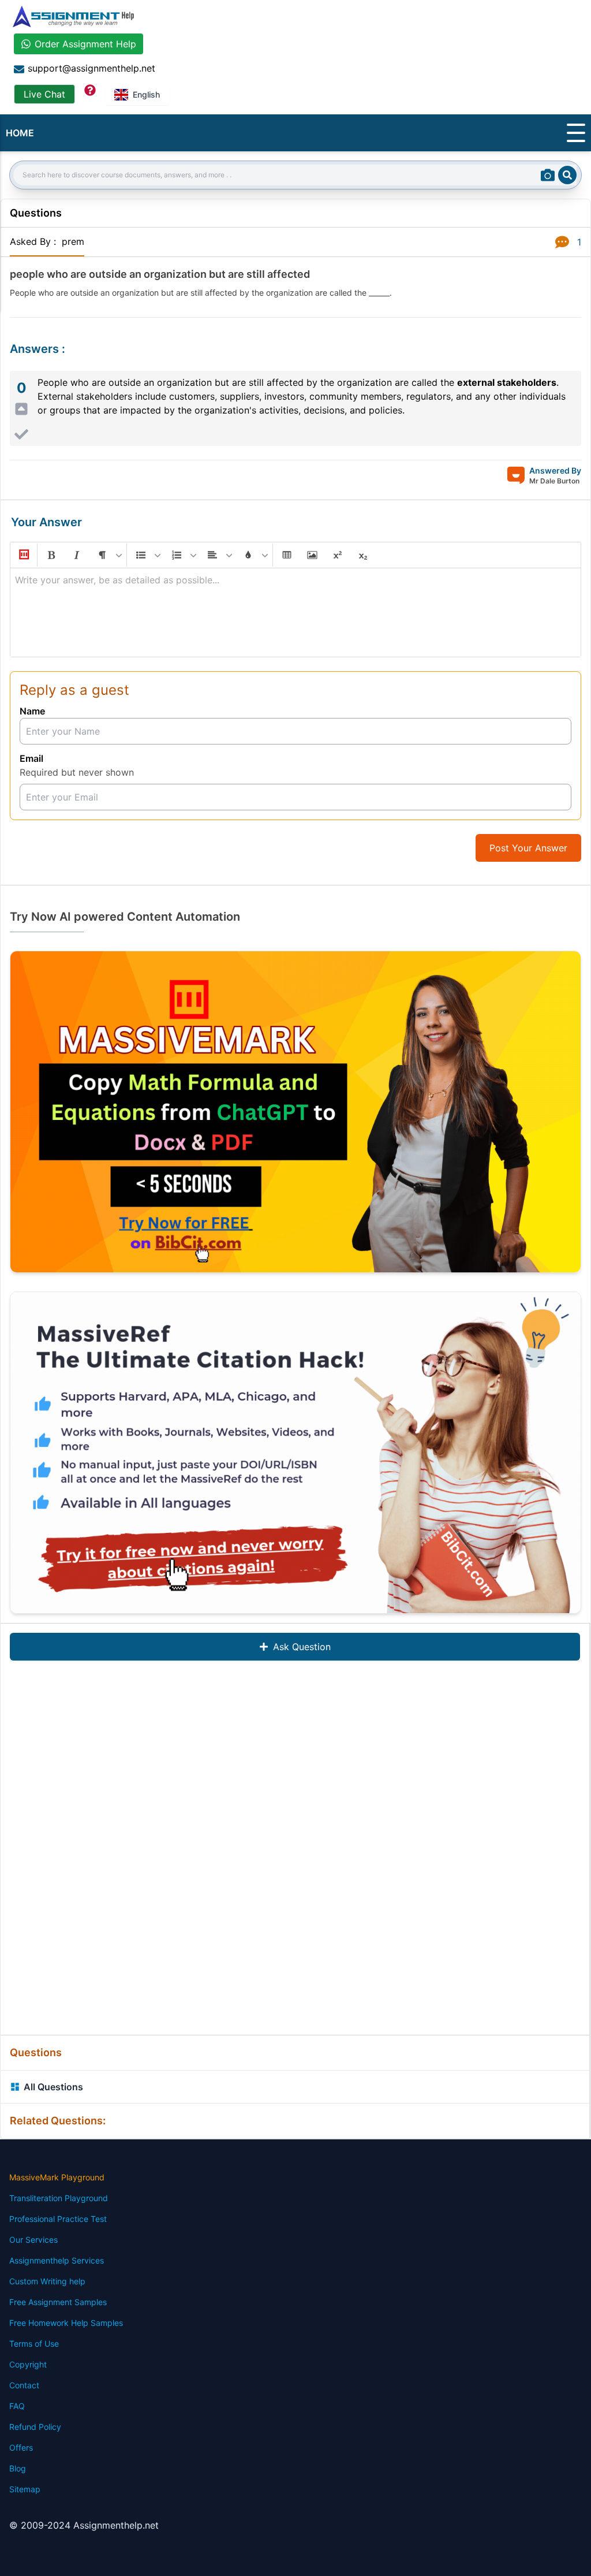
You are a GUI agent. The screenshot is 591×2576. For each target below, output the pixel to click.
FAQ (17, 2406)
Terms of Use (34, 2344)
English (146, 94)
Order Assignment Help (85, 44)
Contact (24, 2385)
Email (31, 758)
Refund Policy (35, 2427)
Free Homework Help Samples (66, 2323)
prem (73, 241)
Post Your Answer (528, 848)
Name (32, 711)
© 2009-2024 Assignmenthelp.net (84, 2525)
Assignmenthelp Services (57, 2260)
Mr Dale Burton (554, 481)
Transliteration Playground (59, 2198)
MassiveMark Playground (57, 2177)
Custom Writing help (47, 2281)
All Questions (53, 2087)
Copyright (28, 2364)
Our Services (33, 2240)
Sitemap (25, 2489)
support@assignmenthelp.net (91, 68)
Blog (18, 2468)
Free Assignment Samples (58, 2302)
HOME (20, 133)
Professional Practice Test (58, 2219)
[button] (23, 555)
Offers (21, 2447)
